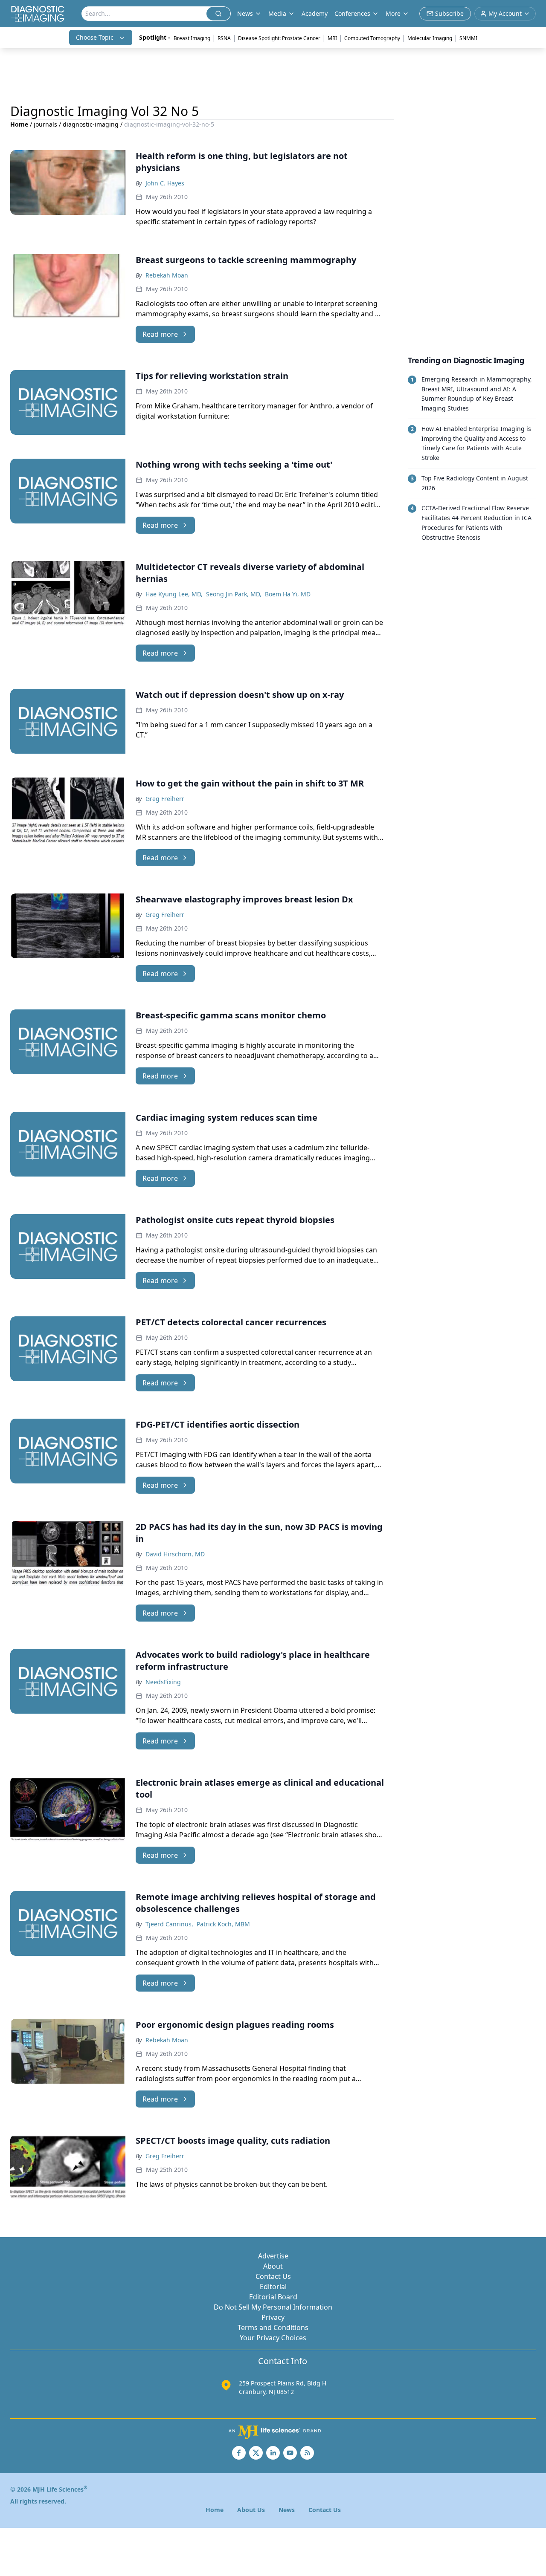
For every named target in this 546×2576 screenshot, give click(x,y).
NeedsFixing (163, 1682)
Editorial (273, 2287)
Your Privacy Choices (273, 2338)
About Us (251, 2510)
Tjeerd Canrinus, (169, 1924)
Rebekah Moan (167, 275)
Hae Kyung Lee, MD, (174, 594)
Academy (315, 13)
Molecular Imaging (430, 38)
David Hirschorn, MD (175, 1554)
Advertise (273, 2256)
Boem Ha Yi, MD (288, 594)
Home (19, 124)
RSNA (224, 38)
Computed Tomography (372, 38)
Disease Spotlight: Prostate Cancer (279, 38)
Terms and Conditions (273, 2327)
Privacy (273, 2317)
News (287, 2510)
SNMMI (468, 38)
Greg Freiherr (165, 799)
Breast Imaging (192, 38)
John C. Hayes (165, 183)
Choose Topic (95, 37)
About (273, 2266)
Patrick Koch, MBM (223, 1924)
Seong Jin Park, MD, (234, 594)
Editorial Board (273, 2297)
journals (45, 124)
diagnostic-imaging (91, 124)
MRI (332, 38)
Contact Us (273, 2276)
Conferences (352, 13)
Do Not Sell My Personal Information (273, 2307)
